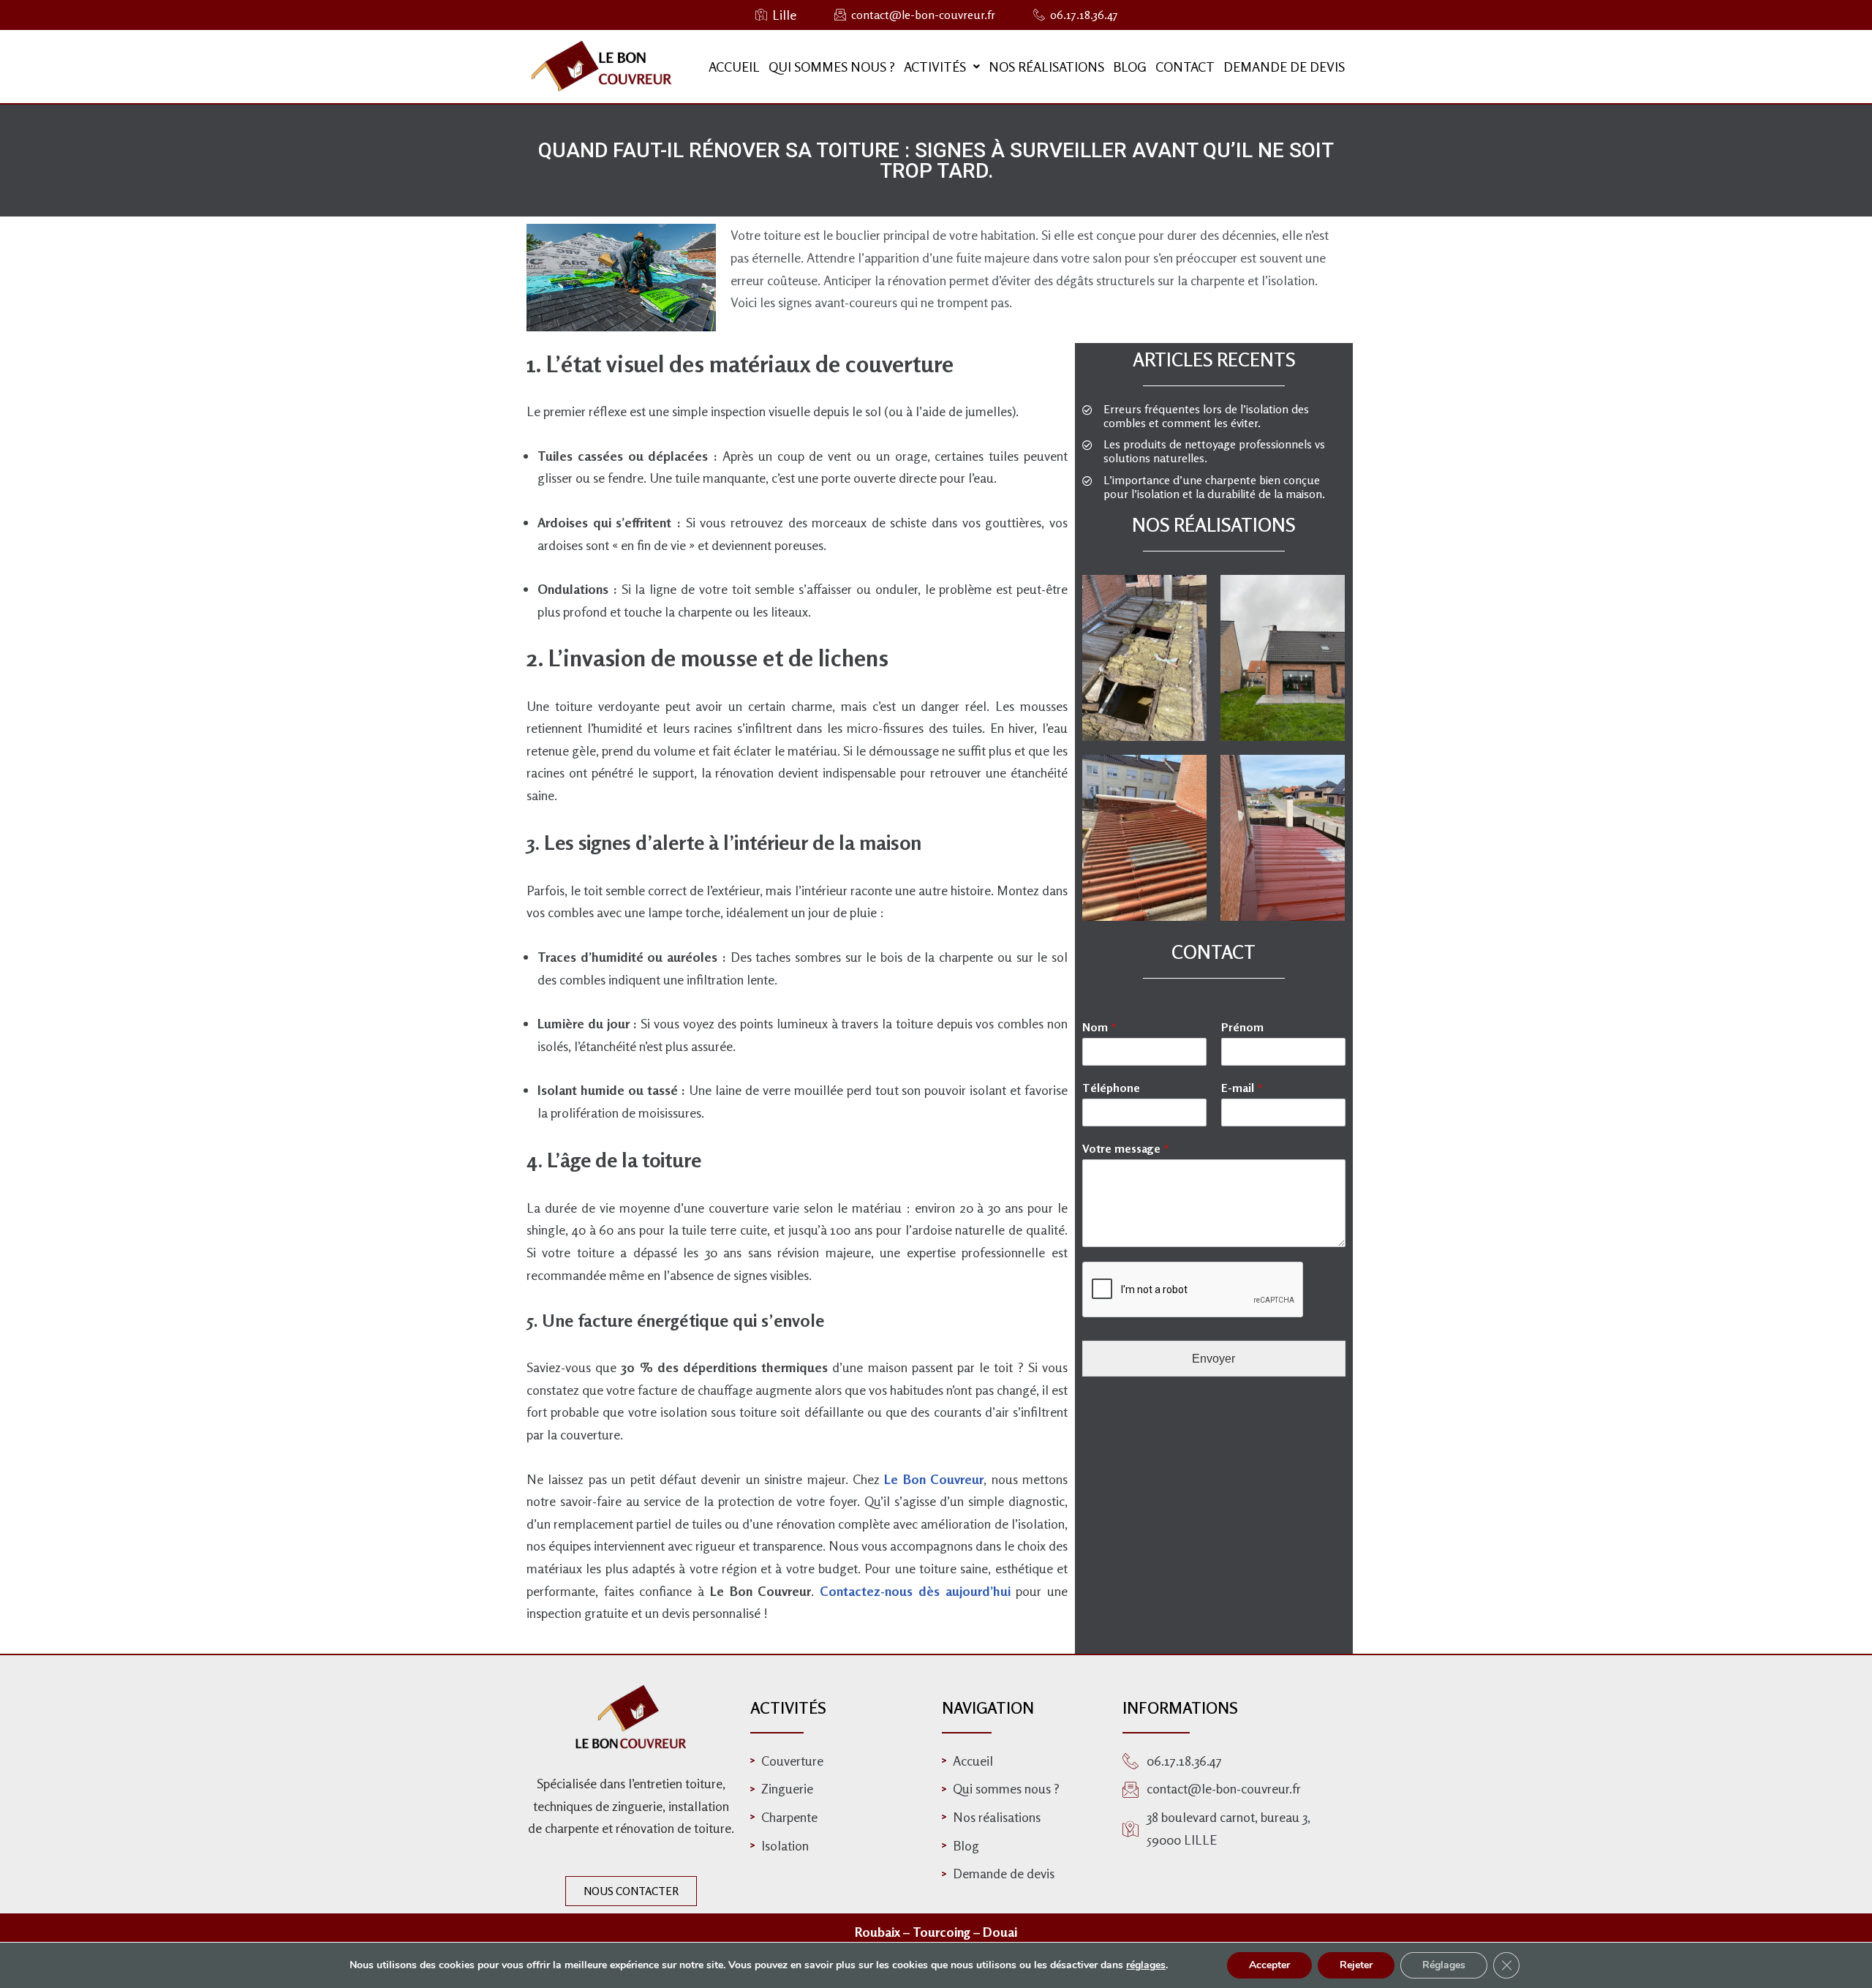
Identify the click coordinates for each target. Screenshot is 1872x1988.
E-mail (1242, 1088)
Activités (935, 67)
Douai (1000, 1932)
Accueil (734, 67)
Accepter (1269, 1965)
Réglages (1444, 1965)
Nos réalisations (1046, 67)
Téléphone (1111, 1088)
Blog (1130, 67)
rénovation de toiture (673, 1828)
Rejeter (1356, 1965)
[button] (942, 67)
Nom (1099, 1027)
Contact (1185, 67)
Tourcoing (943, 1932)
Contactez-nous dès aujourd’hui (915, 1591)
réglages (1146, 1965)
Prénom (1242, 1027)
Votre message (1126, 1148)
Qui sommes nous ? (832, 67)
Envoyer (1214, 1359)
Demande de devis (1284, 67)
